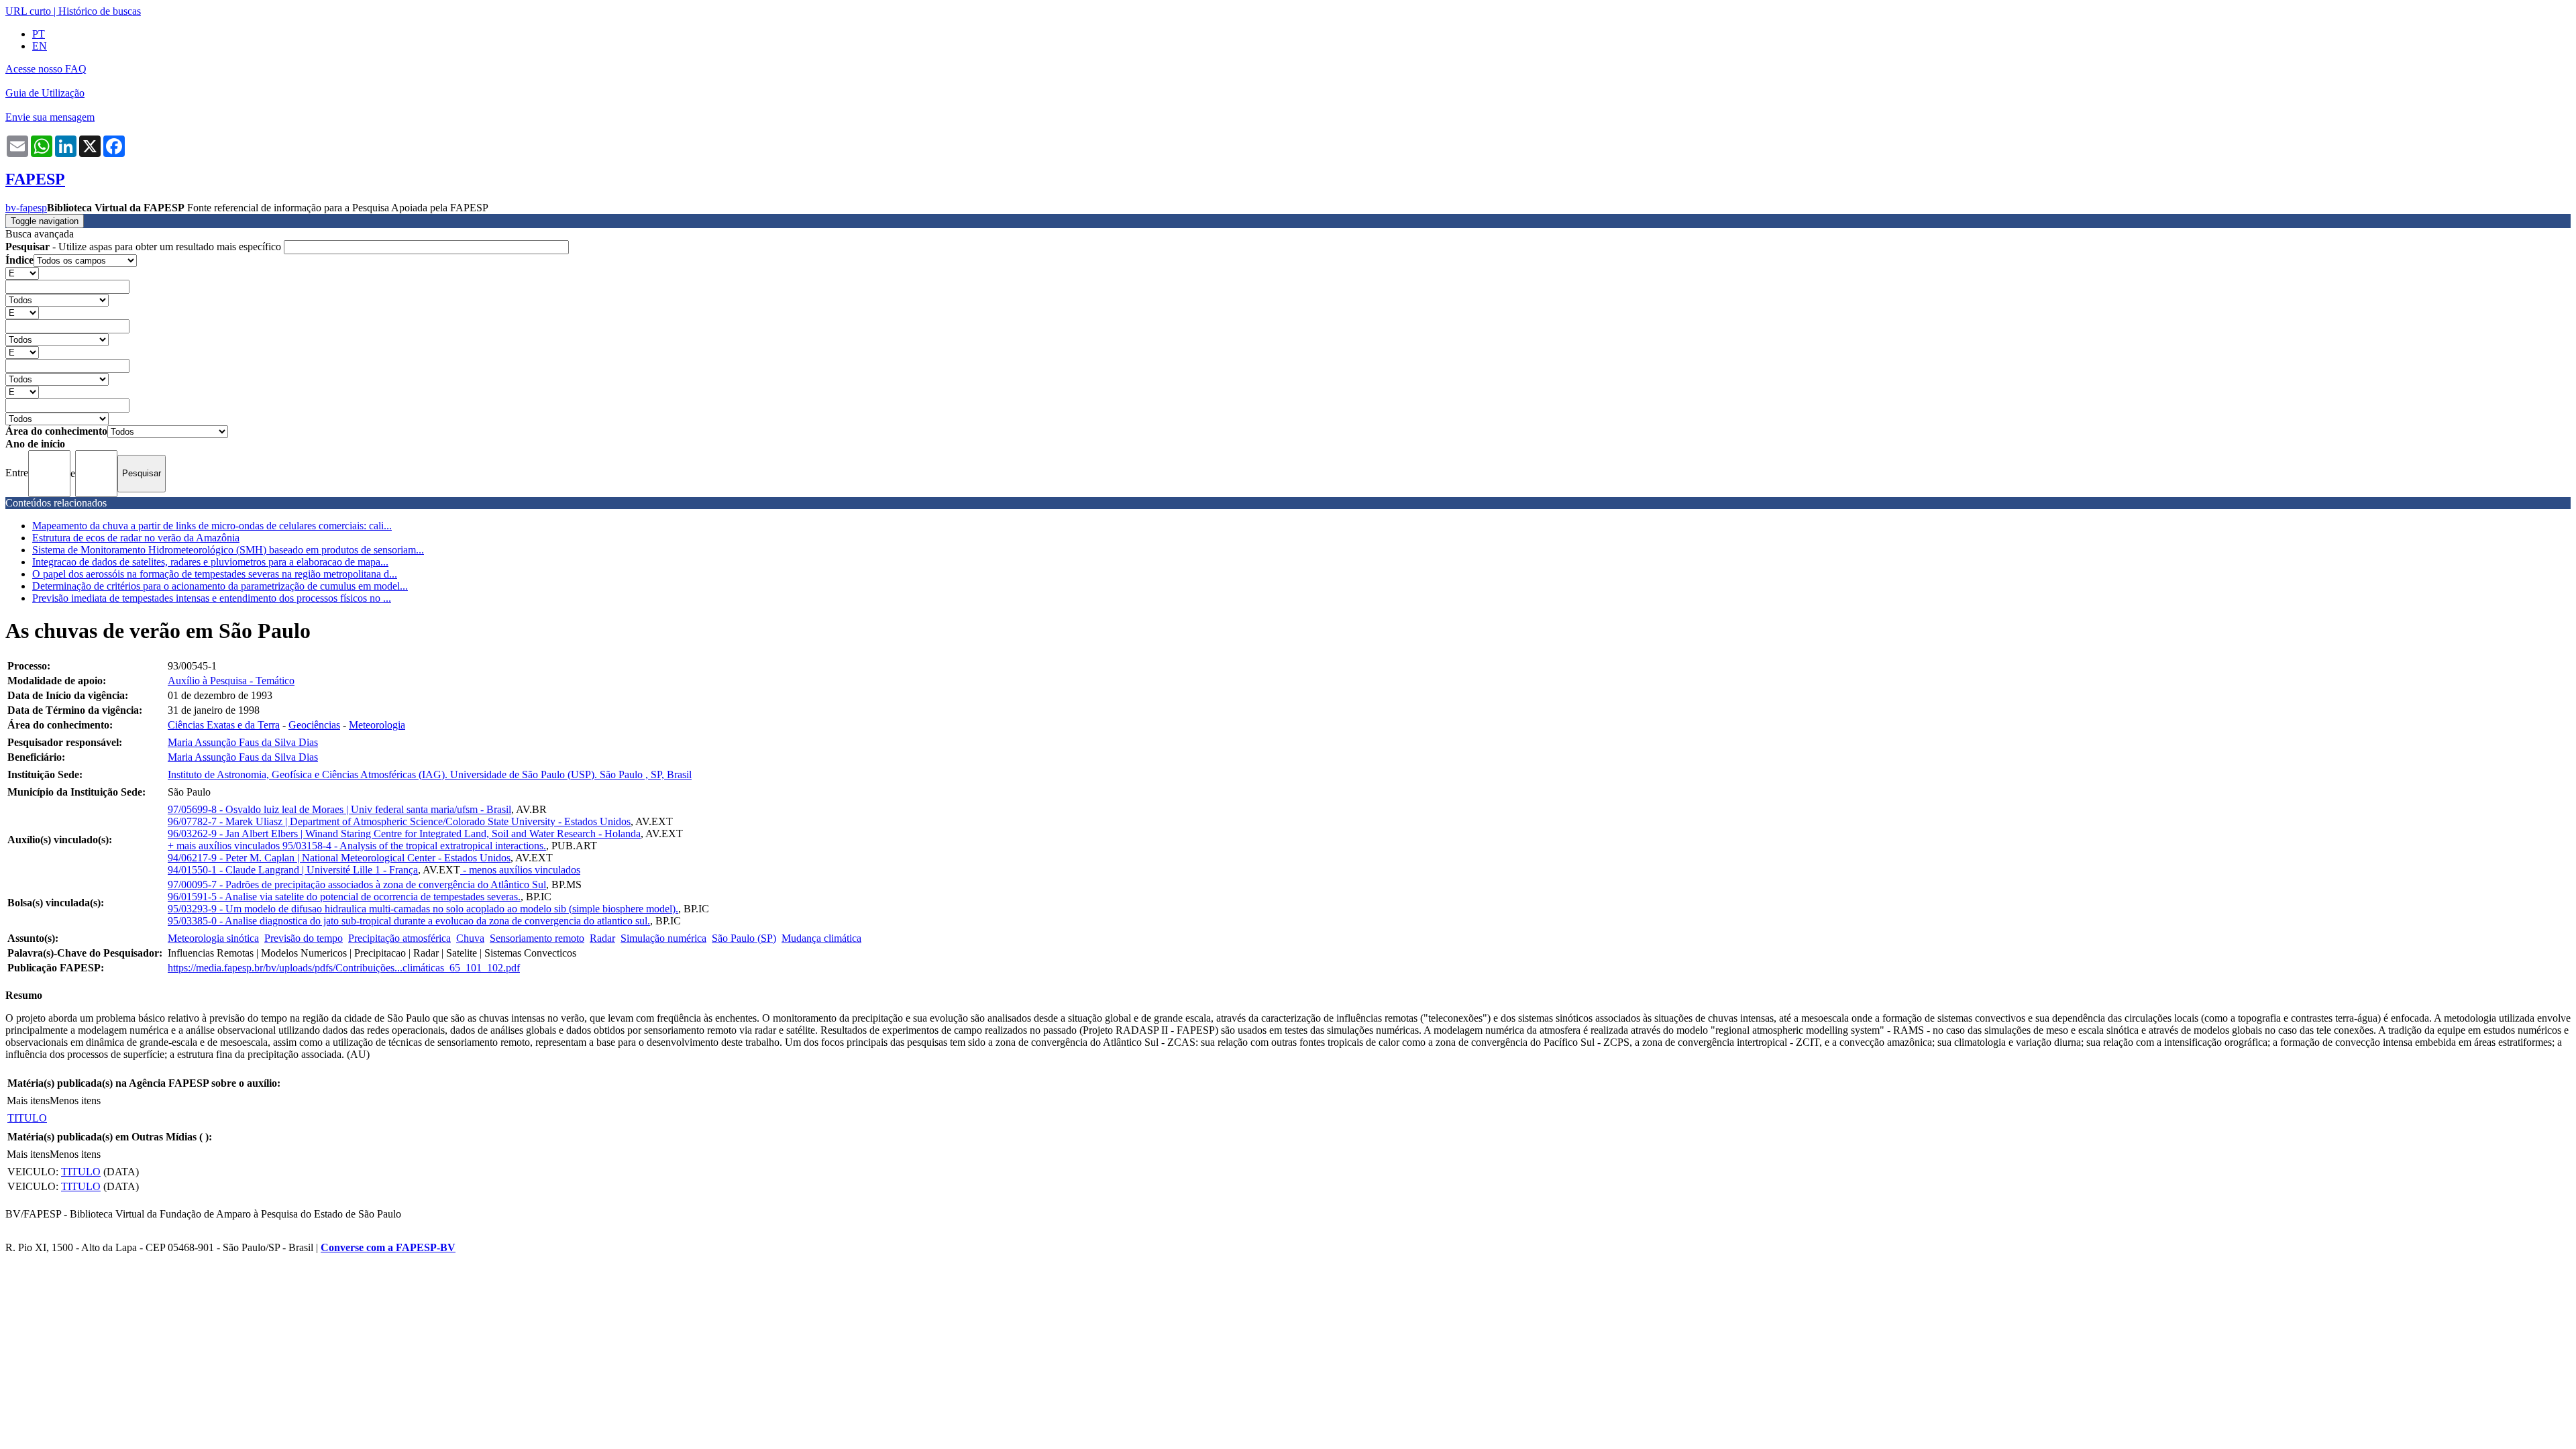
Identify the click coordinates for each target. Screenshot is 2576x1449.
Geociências (314, 725)
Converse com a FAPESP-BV (388, 1247)
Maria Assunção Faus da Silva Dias (243, 742)
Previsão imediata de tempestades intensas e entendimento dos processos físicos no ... (212, 598)
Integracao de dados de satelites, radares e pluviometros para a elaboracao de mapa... (210, 562)
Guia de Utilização (45, 93)
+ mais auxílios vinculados (225, 846)
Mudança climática (821, 938)
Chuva (470, 938)
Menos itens (75, 1101)
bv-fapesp (26, 208)
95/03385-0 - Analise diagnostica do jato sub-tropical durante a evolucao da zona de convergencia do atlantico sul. (409, 921)
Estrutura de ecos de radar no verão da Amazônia (136, 538)
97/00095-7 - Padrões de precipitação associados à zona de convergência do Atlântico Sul (357, 884)
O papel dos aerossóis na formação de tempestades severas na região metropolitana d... (215, 574)
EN (40, 46)
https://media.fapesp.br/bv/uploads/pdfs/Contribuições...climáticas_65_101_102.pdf (344, 968)
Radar (602, 938)
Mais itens (28, 1101)
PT (39, 34)
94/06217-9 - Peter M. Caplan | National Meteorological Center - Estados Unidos (339, 858)
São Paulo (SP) (744, 938)
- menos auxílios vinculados (520, 870)
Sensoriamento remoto (537, 938)
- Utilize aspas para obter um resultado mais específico (145, 247)
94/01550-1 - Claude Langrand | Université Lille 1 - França (293, 870)
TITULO (27, 1118)
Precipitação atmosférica (399, 938)
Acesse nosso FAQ (46, 69)
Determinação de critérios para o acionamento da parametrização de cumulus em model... (220, 586)
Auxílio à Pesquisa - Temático (231, 681)
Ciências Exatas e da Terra (224, 725)
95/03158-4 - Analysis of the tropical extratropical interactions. (414, 846)
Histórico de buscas (100, 11)
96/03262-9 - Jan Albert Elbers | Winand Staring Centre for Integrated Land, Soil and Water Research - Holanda (404, 834)
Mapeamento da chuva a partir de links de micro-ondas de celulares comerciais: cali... (212, 526)
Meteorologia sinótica (213, 938)
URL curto (28, 11)
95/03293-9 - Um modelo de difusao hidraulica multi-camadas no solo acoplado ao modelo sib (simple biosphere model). (423, 909)
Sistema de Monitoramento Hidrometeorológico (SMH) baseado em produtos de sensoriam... (228, 550)
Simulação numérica (663, 938)
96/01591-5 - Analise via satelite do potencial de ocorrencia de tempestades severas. (344, 897)
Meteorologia (377, 725)
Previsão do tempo (304, 938)
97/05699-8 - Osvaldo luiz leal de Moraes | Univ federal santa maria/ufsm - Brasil (339, 809)
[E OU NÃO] (22, 273)
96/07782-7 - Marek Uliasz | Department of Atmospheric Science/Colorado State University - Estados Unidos (399, 821)
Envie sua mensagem (50, 117)
